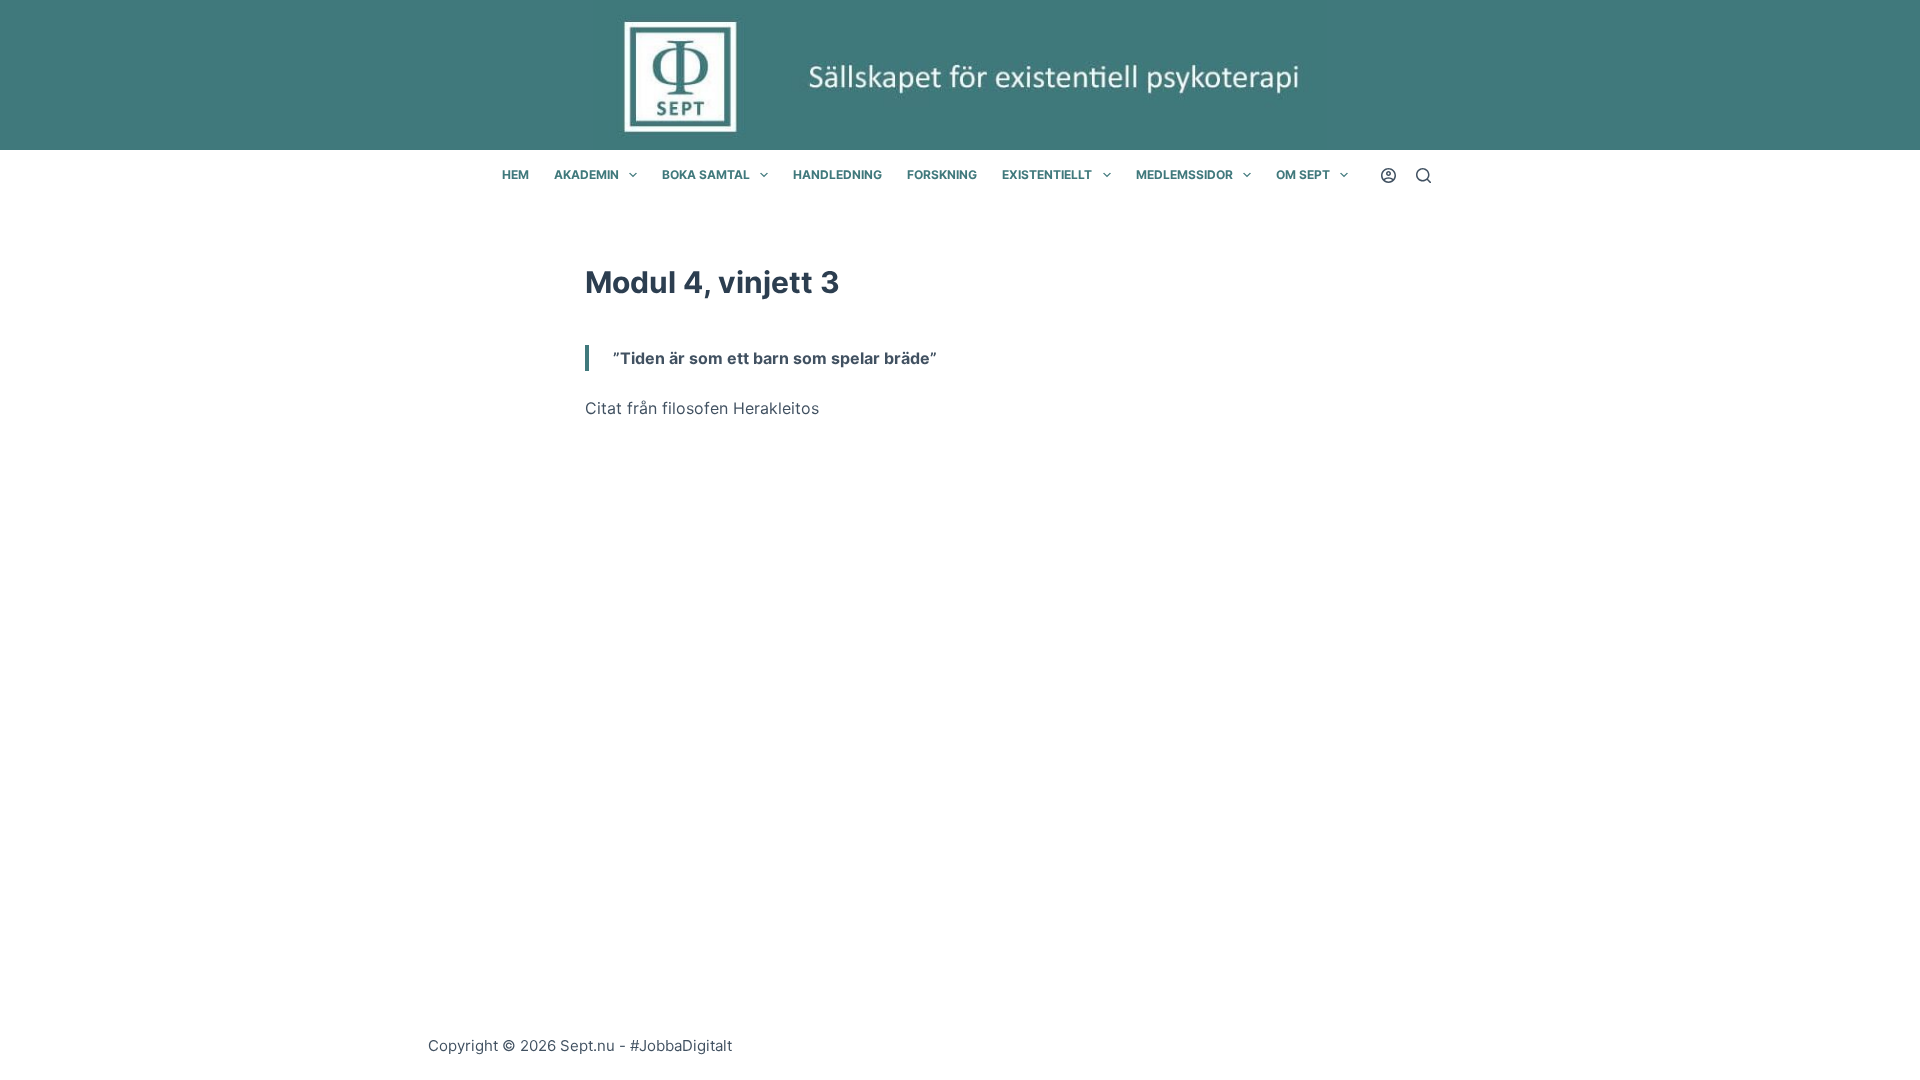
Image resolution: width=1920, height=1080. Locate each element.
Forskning (942, 174)
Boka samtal (706, 174)
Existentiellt (1047, 174)
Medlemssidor (1184, 174)
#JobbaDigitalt (681, 1045)
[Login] (1388, 175)
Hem (515, 174)
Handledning (837, 174)
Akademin (586, 174)
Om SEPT (1303, 174)
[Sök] (1423, 175)
